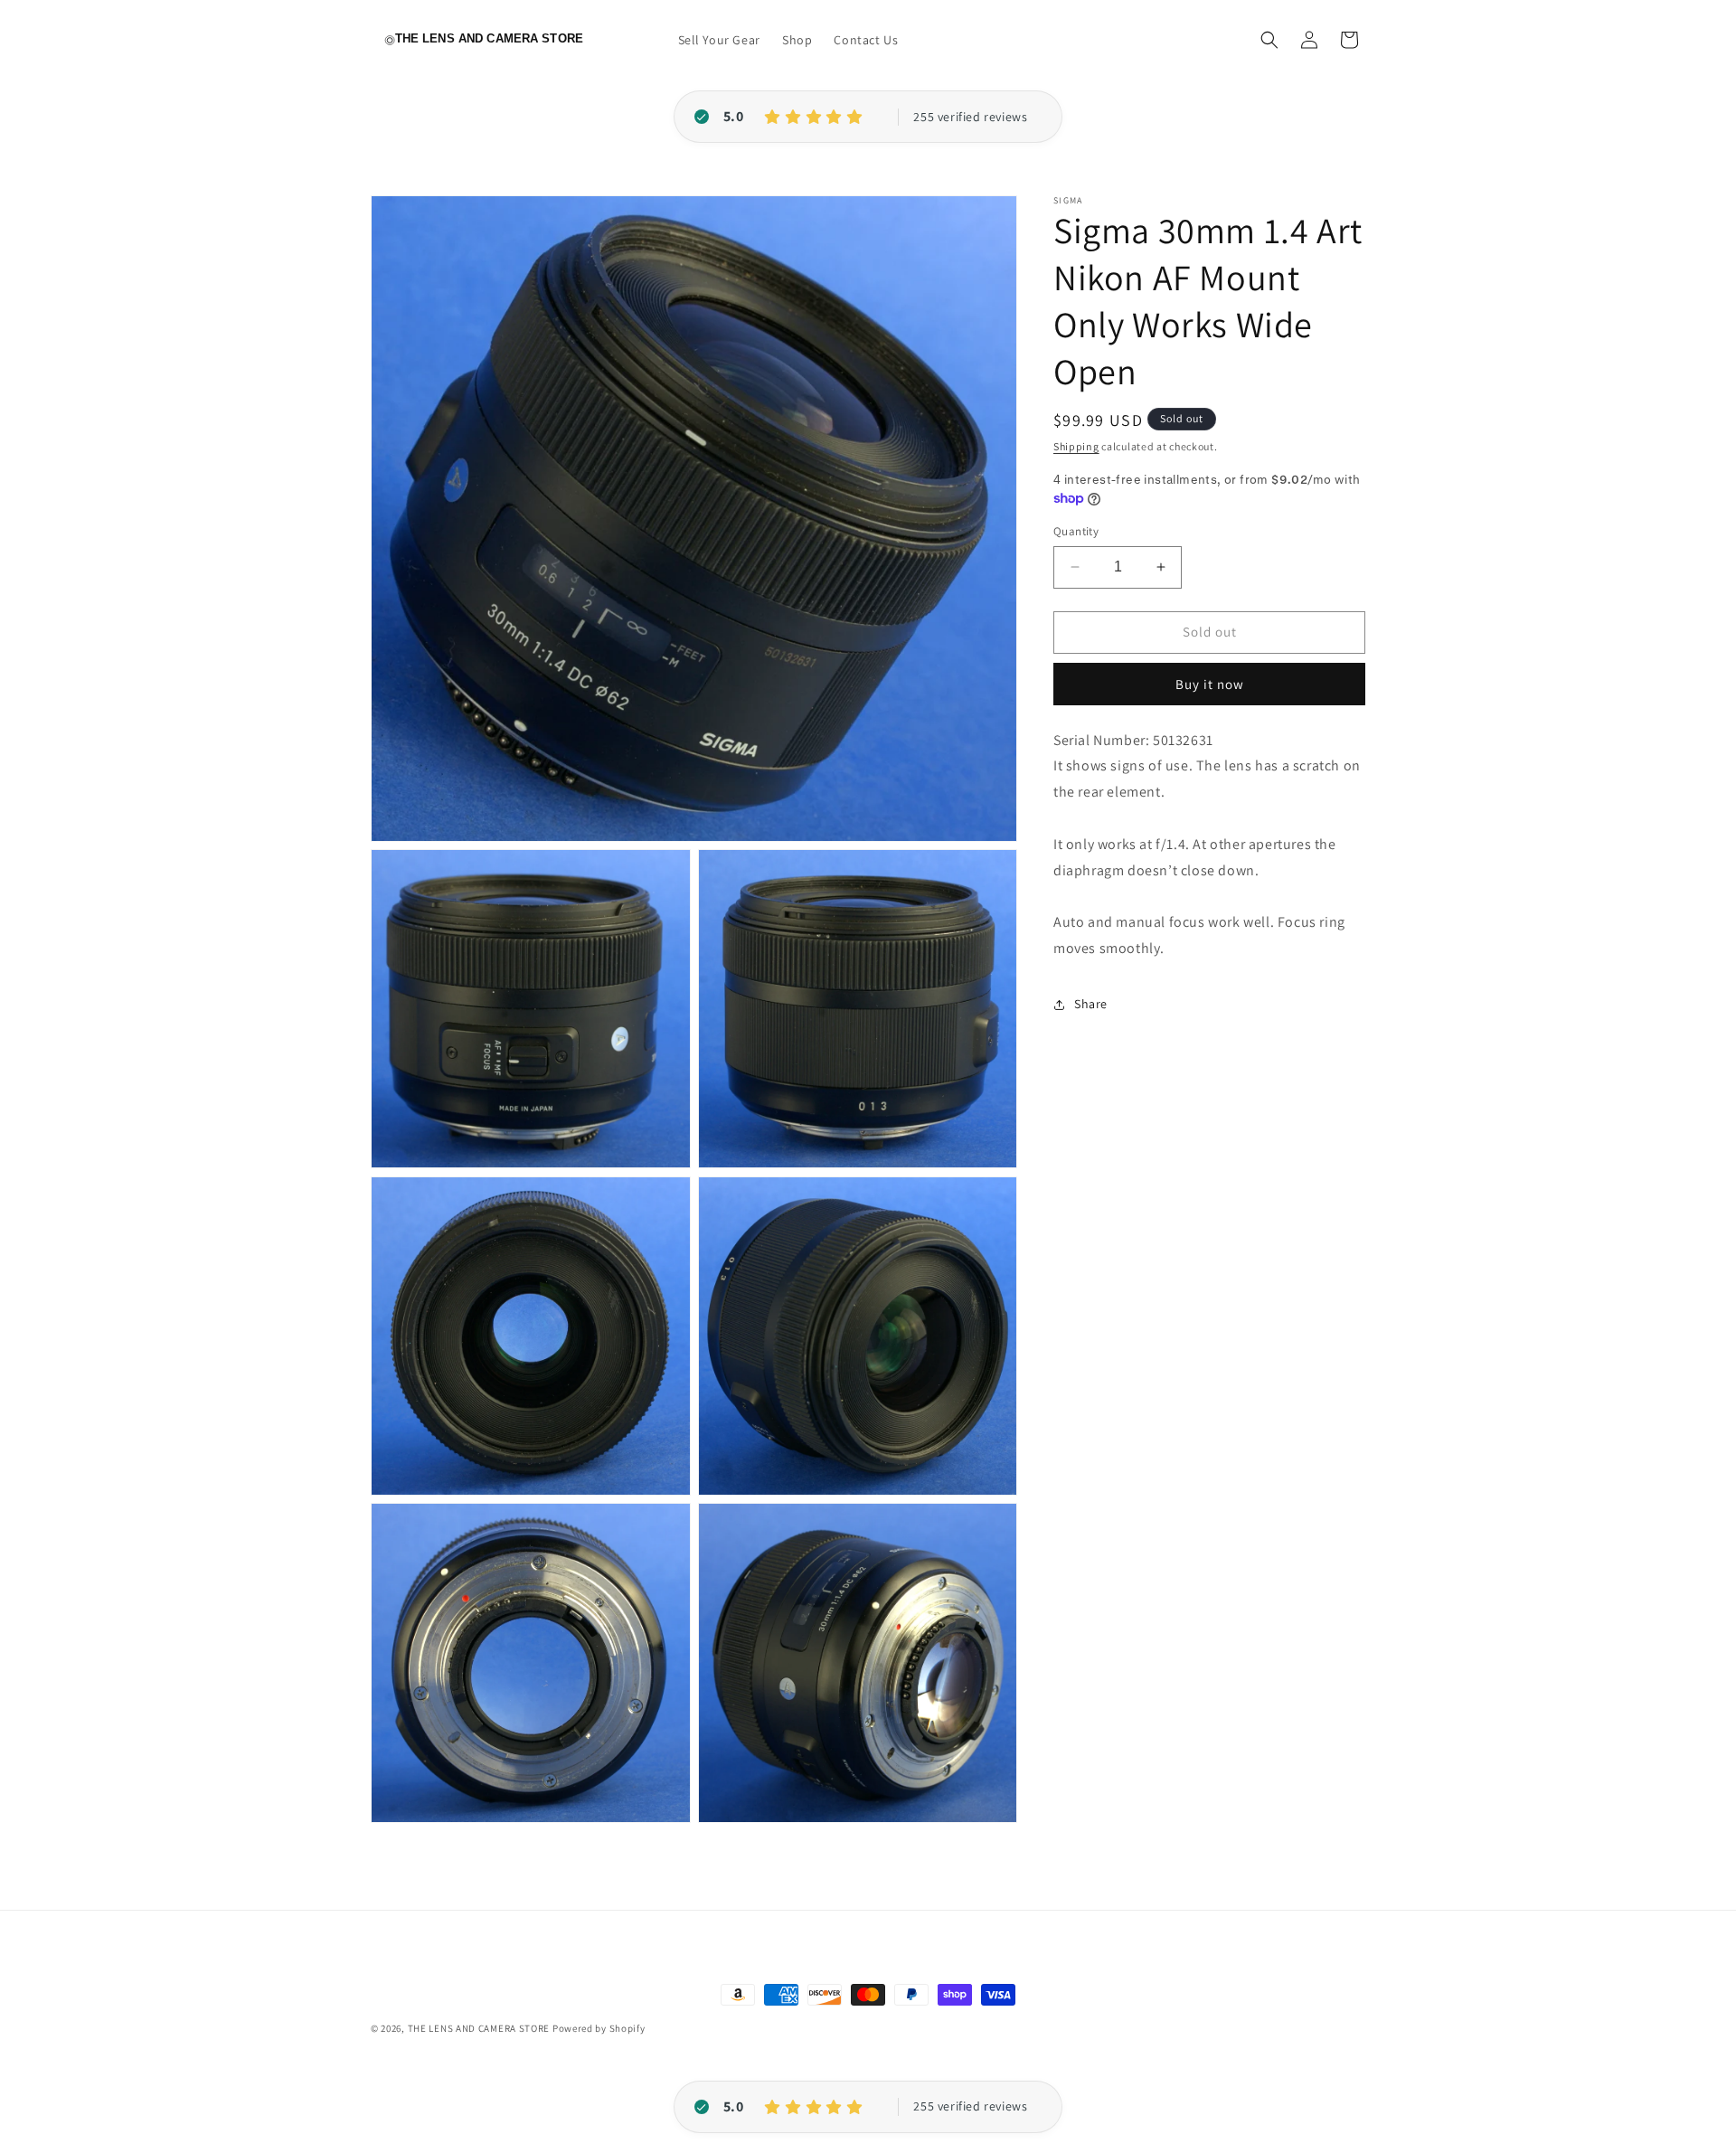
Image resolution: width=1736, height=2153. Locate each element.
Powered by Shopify (599, 2028)
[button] (1269, 40)
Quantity (1076, 531)
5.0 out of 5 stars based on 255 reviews (970, 118)
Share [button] (1091, 1004)
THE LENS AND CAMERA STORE (479, 2028)
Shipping (1076, 446)
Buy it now (1210, 684)
